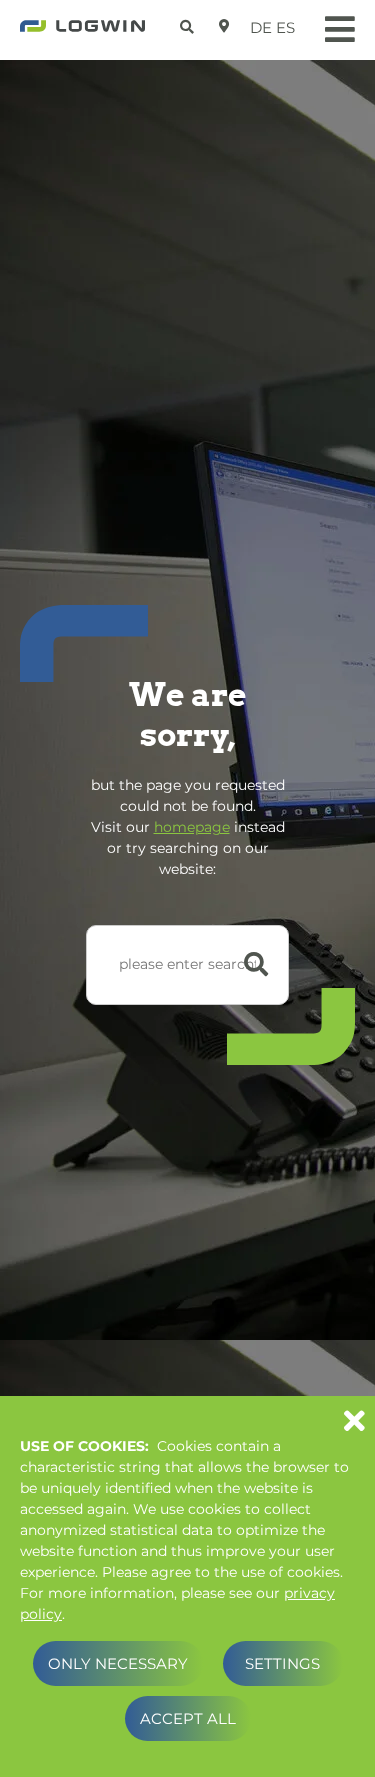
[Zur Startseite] (82, 32)
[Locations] (224, 26)
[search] (189, 23)
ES (285, 27)
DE (261, 27)
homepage (192, 827)
